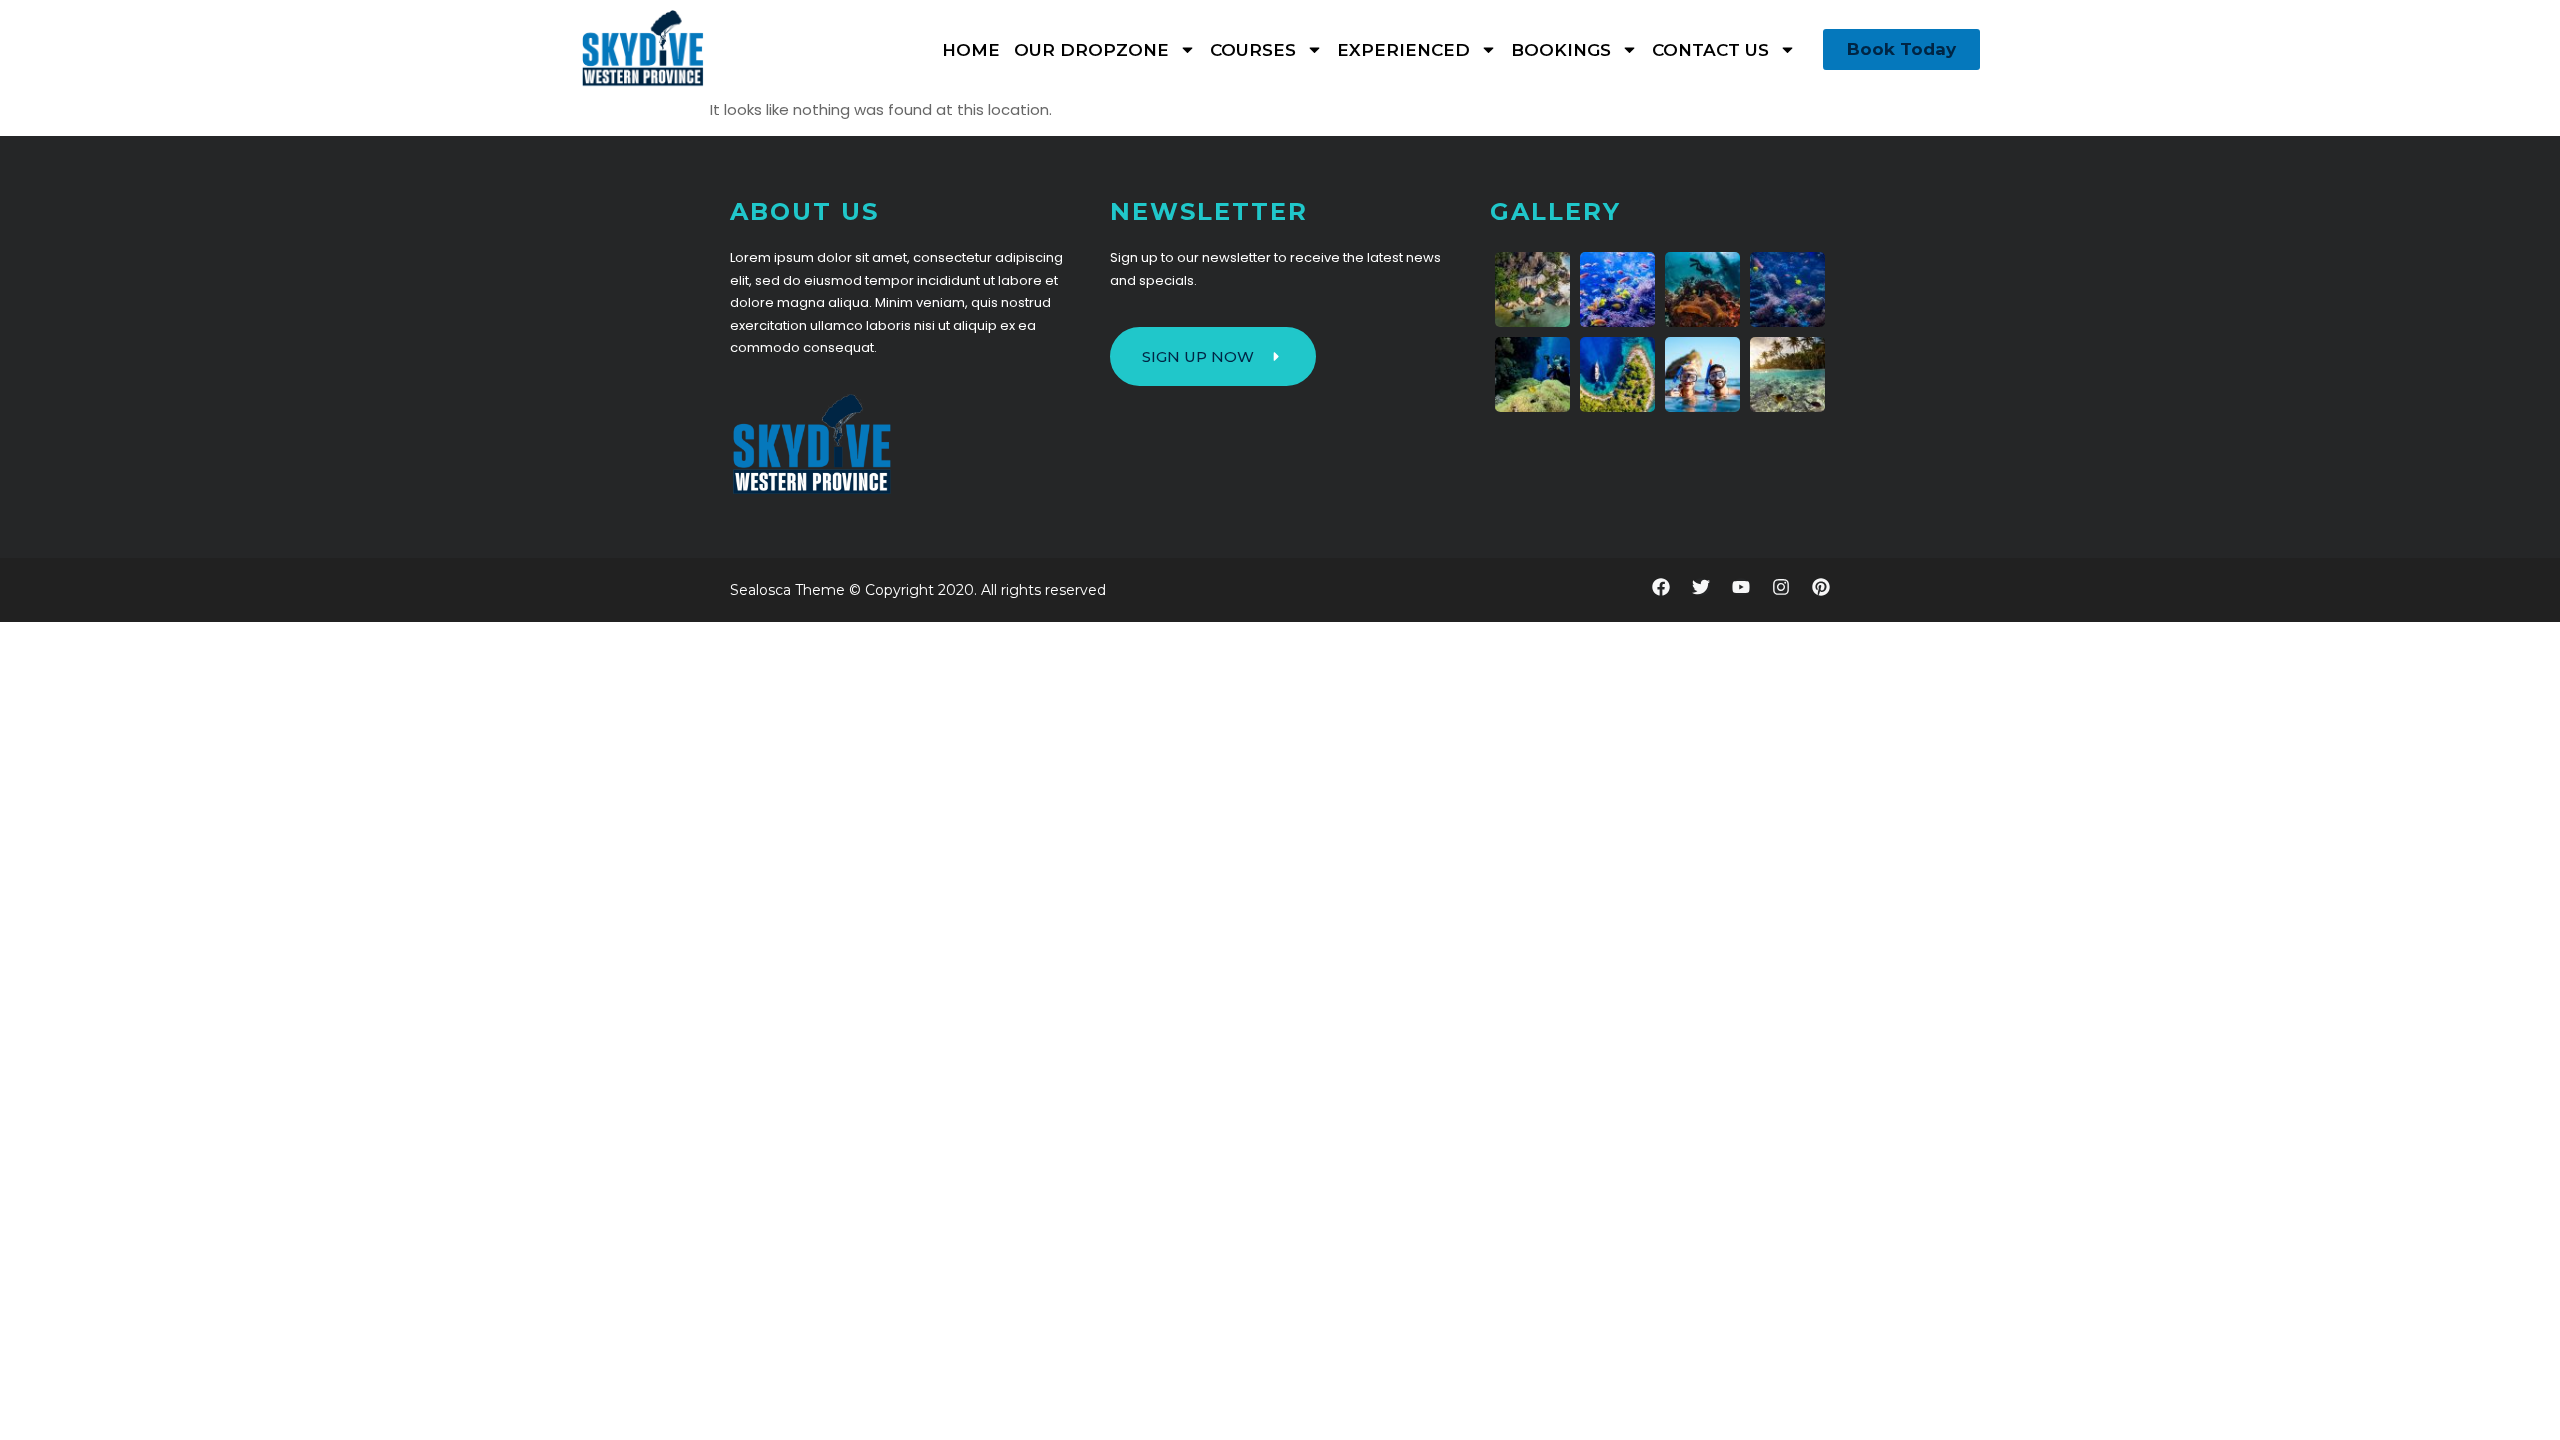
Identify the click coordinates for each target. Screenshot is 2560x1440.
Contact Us (1710, 50)
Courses (1253, 50)
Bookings (1561, 50)
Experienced (1403, 50)
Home (971, 50)
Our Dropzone (1091, 50)
